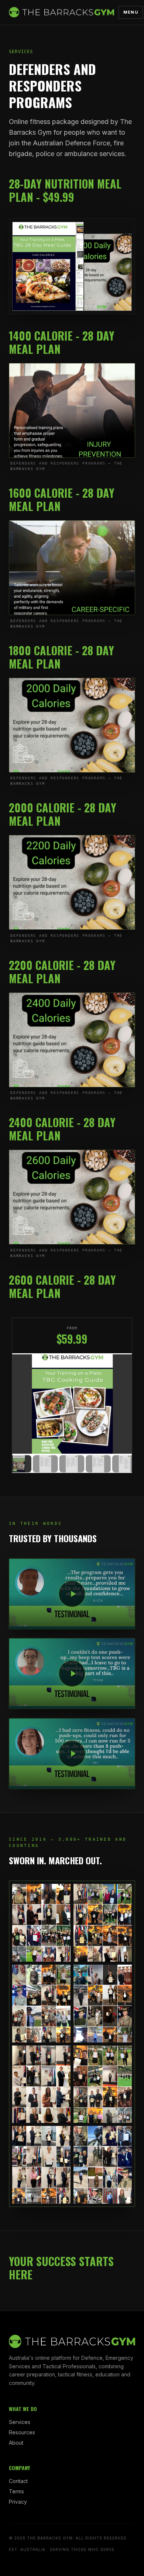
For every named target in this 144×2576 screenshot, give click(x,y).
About (16, 2443)
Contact (18, 2481)
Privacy (18, 2502)
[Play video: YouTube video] (72, 1594)
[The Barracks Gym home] (61, 12)
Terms (16, 2491)
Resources (22, 2432)
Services (20, 2422)
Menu (131, 12)
